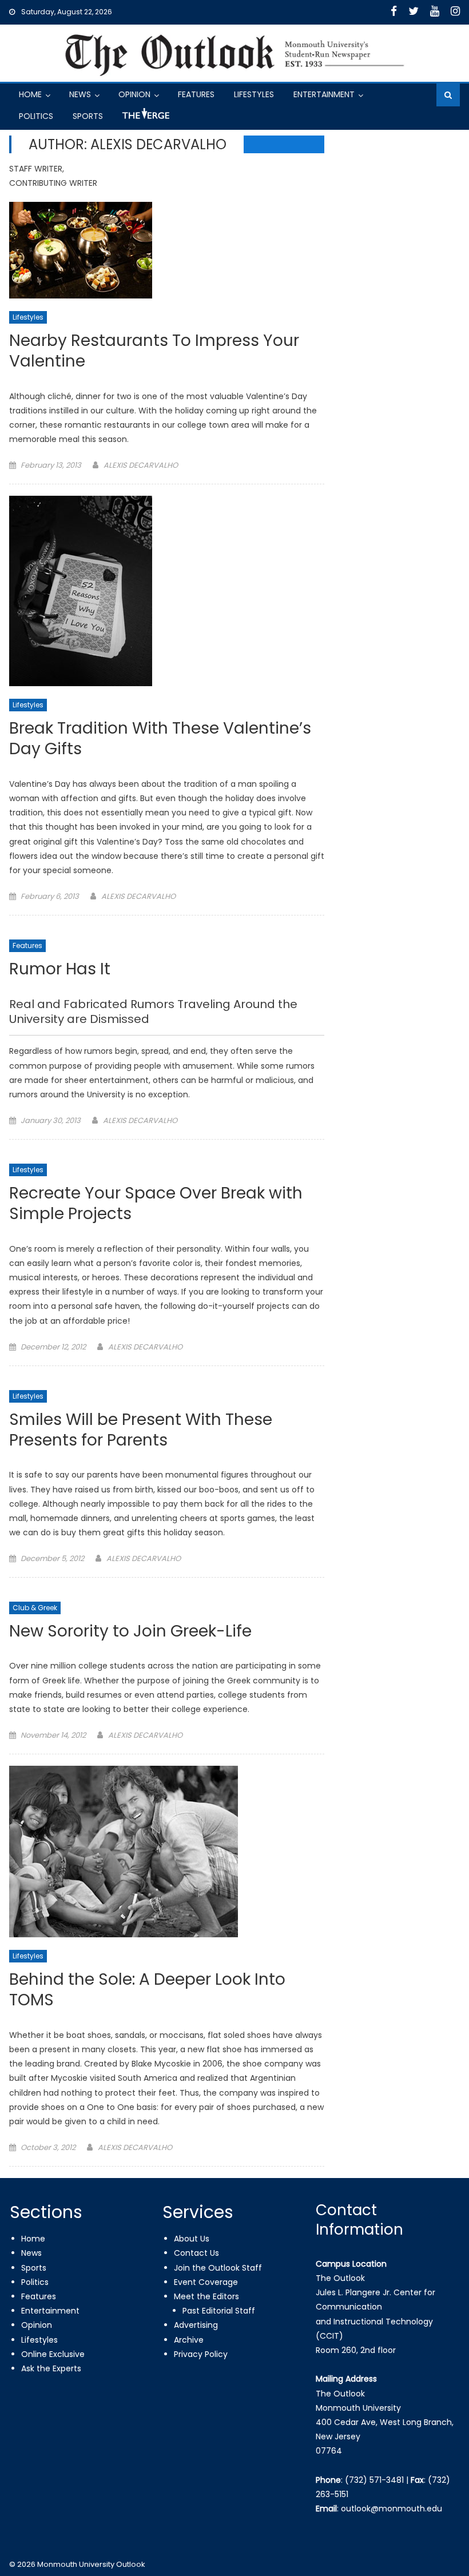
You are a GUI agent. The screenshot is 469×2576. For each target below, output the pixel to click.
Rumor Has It (60, 970)
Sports (88, 116)
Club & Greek (35, 1608)
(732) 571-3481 (374, 2480)
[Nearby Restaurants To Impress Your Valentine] (167, 250)
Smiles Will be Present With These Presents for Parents (141, 1430)
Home (30, 94)
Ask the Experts (51, 2368)
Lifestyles (254, 94)
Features (196, 94)
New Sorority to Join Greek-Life (130, 1632)
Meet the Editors (206, 2296)
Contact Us (196, 2253)
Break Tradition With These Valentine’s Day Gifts (160, 739)
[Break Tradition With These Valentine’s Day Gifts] (167, 591)
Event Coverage (206, 2282)
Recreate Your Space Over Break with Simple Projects (156, 1204)
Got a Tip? (145, 118)
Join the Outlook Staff (218, 2268)
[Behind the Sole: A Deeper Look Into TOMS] (167, 1852)
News (80, 94)
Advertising (196, 2325)
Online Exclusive (53, 2354)
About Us (192, 2239)
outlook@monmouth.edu (392, 2509)
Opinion (134, 94)
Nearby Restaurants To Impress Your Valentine (154, 351)
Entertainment (324, 94)
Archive (189, 2340)
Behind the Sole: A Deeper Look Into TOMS (147, 1990)
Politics (36, 116)
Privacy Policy (201, 2354)
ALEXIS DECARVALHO (141, 465)
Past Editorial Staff (219, 2311)
